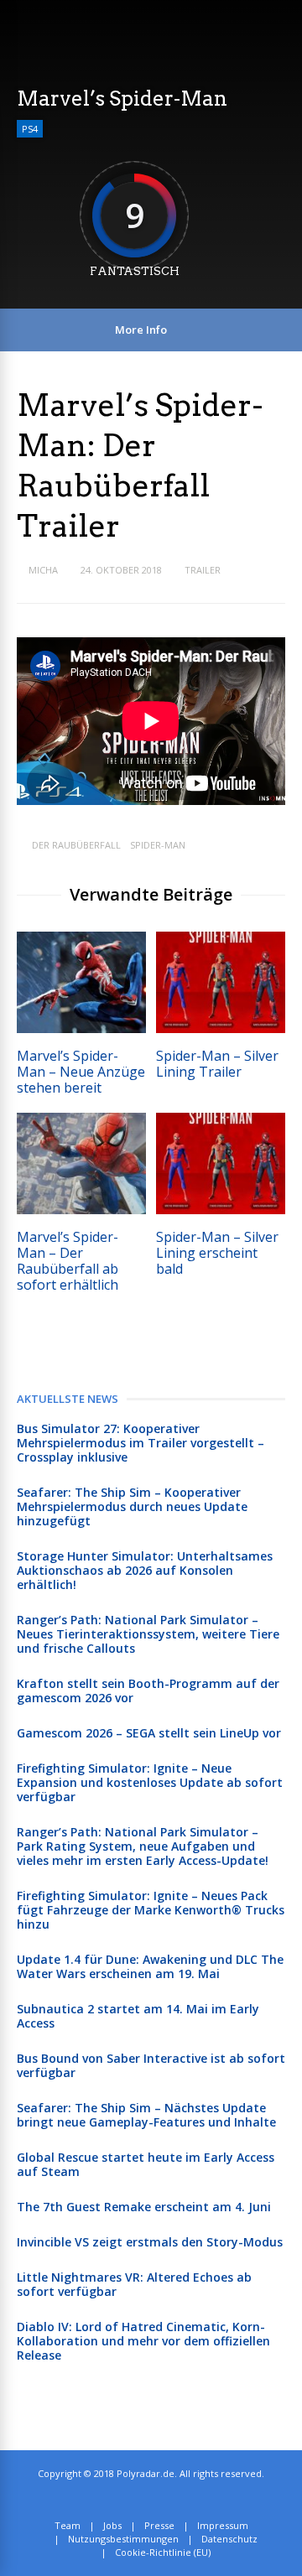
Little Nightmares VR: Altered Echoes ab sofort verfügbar (134, 2284)
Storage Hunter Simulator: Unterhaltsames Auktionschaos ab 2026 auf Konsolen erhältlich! (145, 1570)
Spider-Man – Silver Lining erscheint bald (217, 1253)
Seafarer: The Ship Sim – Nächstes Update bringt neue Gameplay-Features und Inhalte (146, 2115)
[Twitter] (146, 2500)
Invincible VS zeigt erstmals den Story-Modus (150, 2242)
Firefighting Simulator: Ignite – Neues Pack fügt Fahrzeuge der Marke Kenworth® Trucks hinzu (151, 1910)
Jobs (112, 2525)
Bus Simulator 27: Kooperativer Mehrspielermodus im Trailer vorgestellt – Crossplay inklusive (141, 1443)
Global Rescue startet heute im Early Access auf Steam (146, 2164)
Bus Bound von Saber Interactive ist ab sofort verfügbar (151, 2065)
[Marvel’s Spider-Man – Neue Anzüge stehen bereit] (81, 1028)
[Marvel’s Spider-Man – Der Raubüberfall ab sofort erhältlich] (81, 1210)
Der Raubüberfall (76, 845)
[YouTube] (182, 2500)
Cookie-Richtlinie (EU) (163, 2552)
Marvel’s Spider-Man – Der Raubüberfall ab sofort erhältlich (68, 1261)
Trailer (203, 570)
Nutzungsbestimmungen (123, 2539)
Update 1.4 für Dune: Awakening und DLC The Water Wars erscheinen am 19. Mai (150, 1966)
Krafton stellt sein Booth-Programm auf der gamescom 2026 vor (148, 1690)
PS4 (30, 129)
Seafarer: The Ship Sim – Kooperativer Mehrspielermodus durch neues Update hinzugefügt (132, 1506)
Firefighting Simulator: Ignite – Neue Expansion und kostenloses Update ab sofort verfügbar (150, 1782)
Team (68, 2525)
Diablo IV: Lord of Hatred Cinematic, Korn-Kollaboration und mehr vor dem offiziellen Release (143, 2341)
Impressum (223, 2525)
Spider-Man (158, 845)
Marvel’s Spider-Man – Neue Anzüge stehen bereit (81, 1072)
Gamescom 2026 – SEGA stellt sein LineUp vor (149, 1733)
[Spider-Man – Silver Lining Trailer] (221, 1028)
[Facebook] (164, 2500)
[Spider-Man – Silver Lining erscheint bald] (221, 1210)
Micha (43, 570)
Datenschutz (229, 2539)
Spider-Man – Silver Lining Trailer (217, 1064)
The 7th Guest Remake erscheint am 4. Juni (144, 2207)
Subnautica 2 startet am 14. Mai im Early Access (138, 2016)
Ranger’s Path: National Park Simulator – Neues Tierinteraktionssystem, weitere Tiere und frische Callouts (148, 1634)
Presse (159, 2525)
